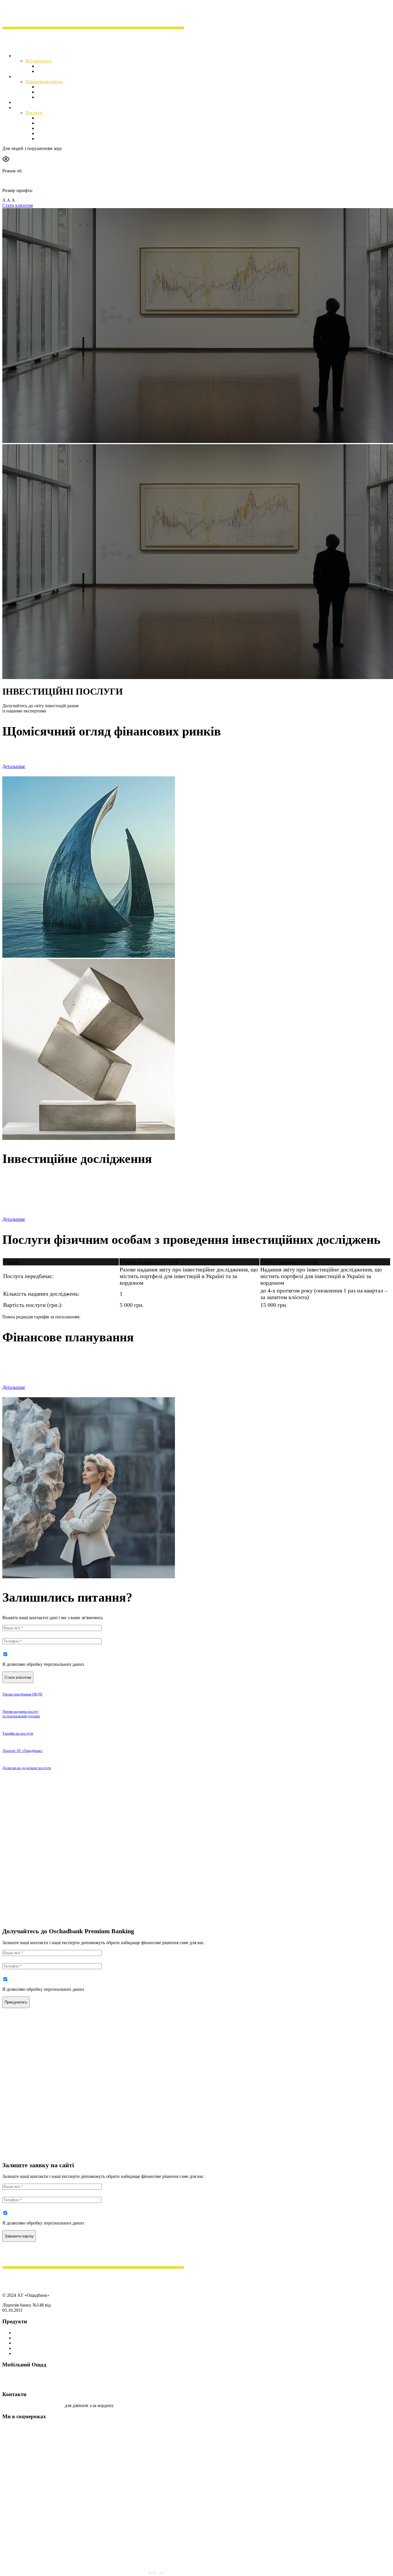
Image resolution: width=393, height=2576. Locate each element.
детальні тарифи (97, 1317)
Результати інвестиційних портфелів (52, 1206)
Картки (21, 76)
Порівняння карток (44, 82)
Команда (45, 139)
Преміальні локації (32, 102)
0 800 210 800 (16, 2405)
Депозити (46, 66)
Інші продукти (28, 2353)
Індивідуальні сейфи (57, 71)
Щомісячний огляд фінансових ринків (74, 118)
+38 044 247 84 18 (47, 2405)
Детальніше (14, 766)
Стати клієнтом (18, 205)
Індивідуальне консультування (67, 133)
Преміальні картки (32, 2333)
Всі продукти (38, 61)
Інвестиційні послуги (35, 108)
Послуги (34, 113)
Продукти (24, 56)
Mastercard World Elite (58, 87)
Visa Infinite (48, 92)
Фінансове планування (59, 128)
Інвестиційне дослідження (63, 123)
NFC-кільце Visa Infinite (60, 97)
